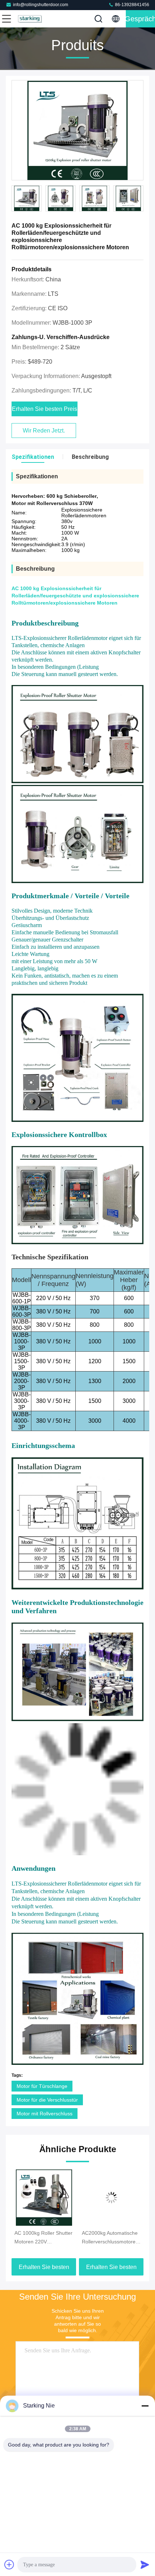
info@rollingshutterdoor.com (41, 5)
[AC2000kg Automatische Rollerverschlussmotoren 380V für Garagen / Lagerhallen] (44, 2198)
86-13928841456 (132, 5)
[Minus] (145, 2406)
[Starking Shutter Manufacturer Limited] (30, 19)
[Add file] (9, 2564)
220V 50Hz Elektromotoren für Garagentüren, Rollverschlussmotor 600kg (105, 2238)
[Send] (145, 2564)
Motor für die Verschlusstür (47, 2100)
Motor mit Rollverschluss (45, 2114)
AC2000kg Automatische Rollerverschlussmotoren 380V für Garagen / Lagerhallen (43, 2238)
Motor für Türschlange (42, 2086)
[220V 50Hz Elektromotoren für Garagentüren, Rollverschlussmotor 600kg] (111, 2198)
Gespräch (140, 19)
